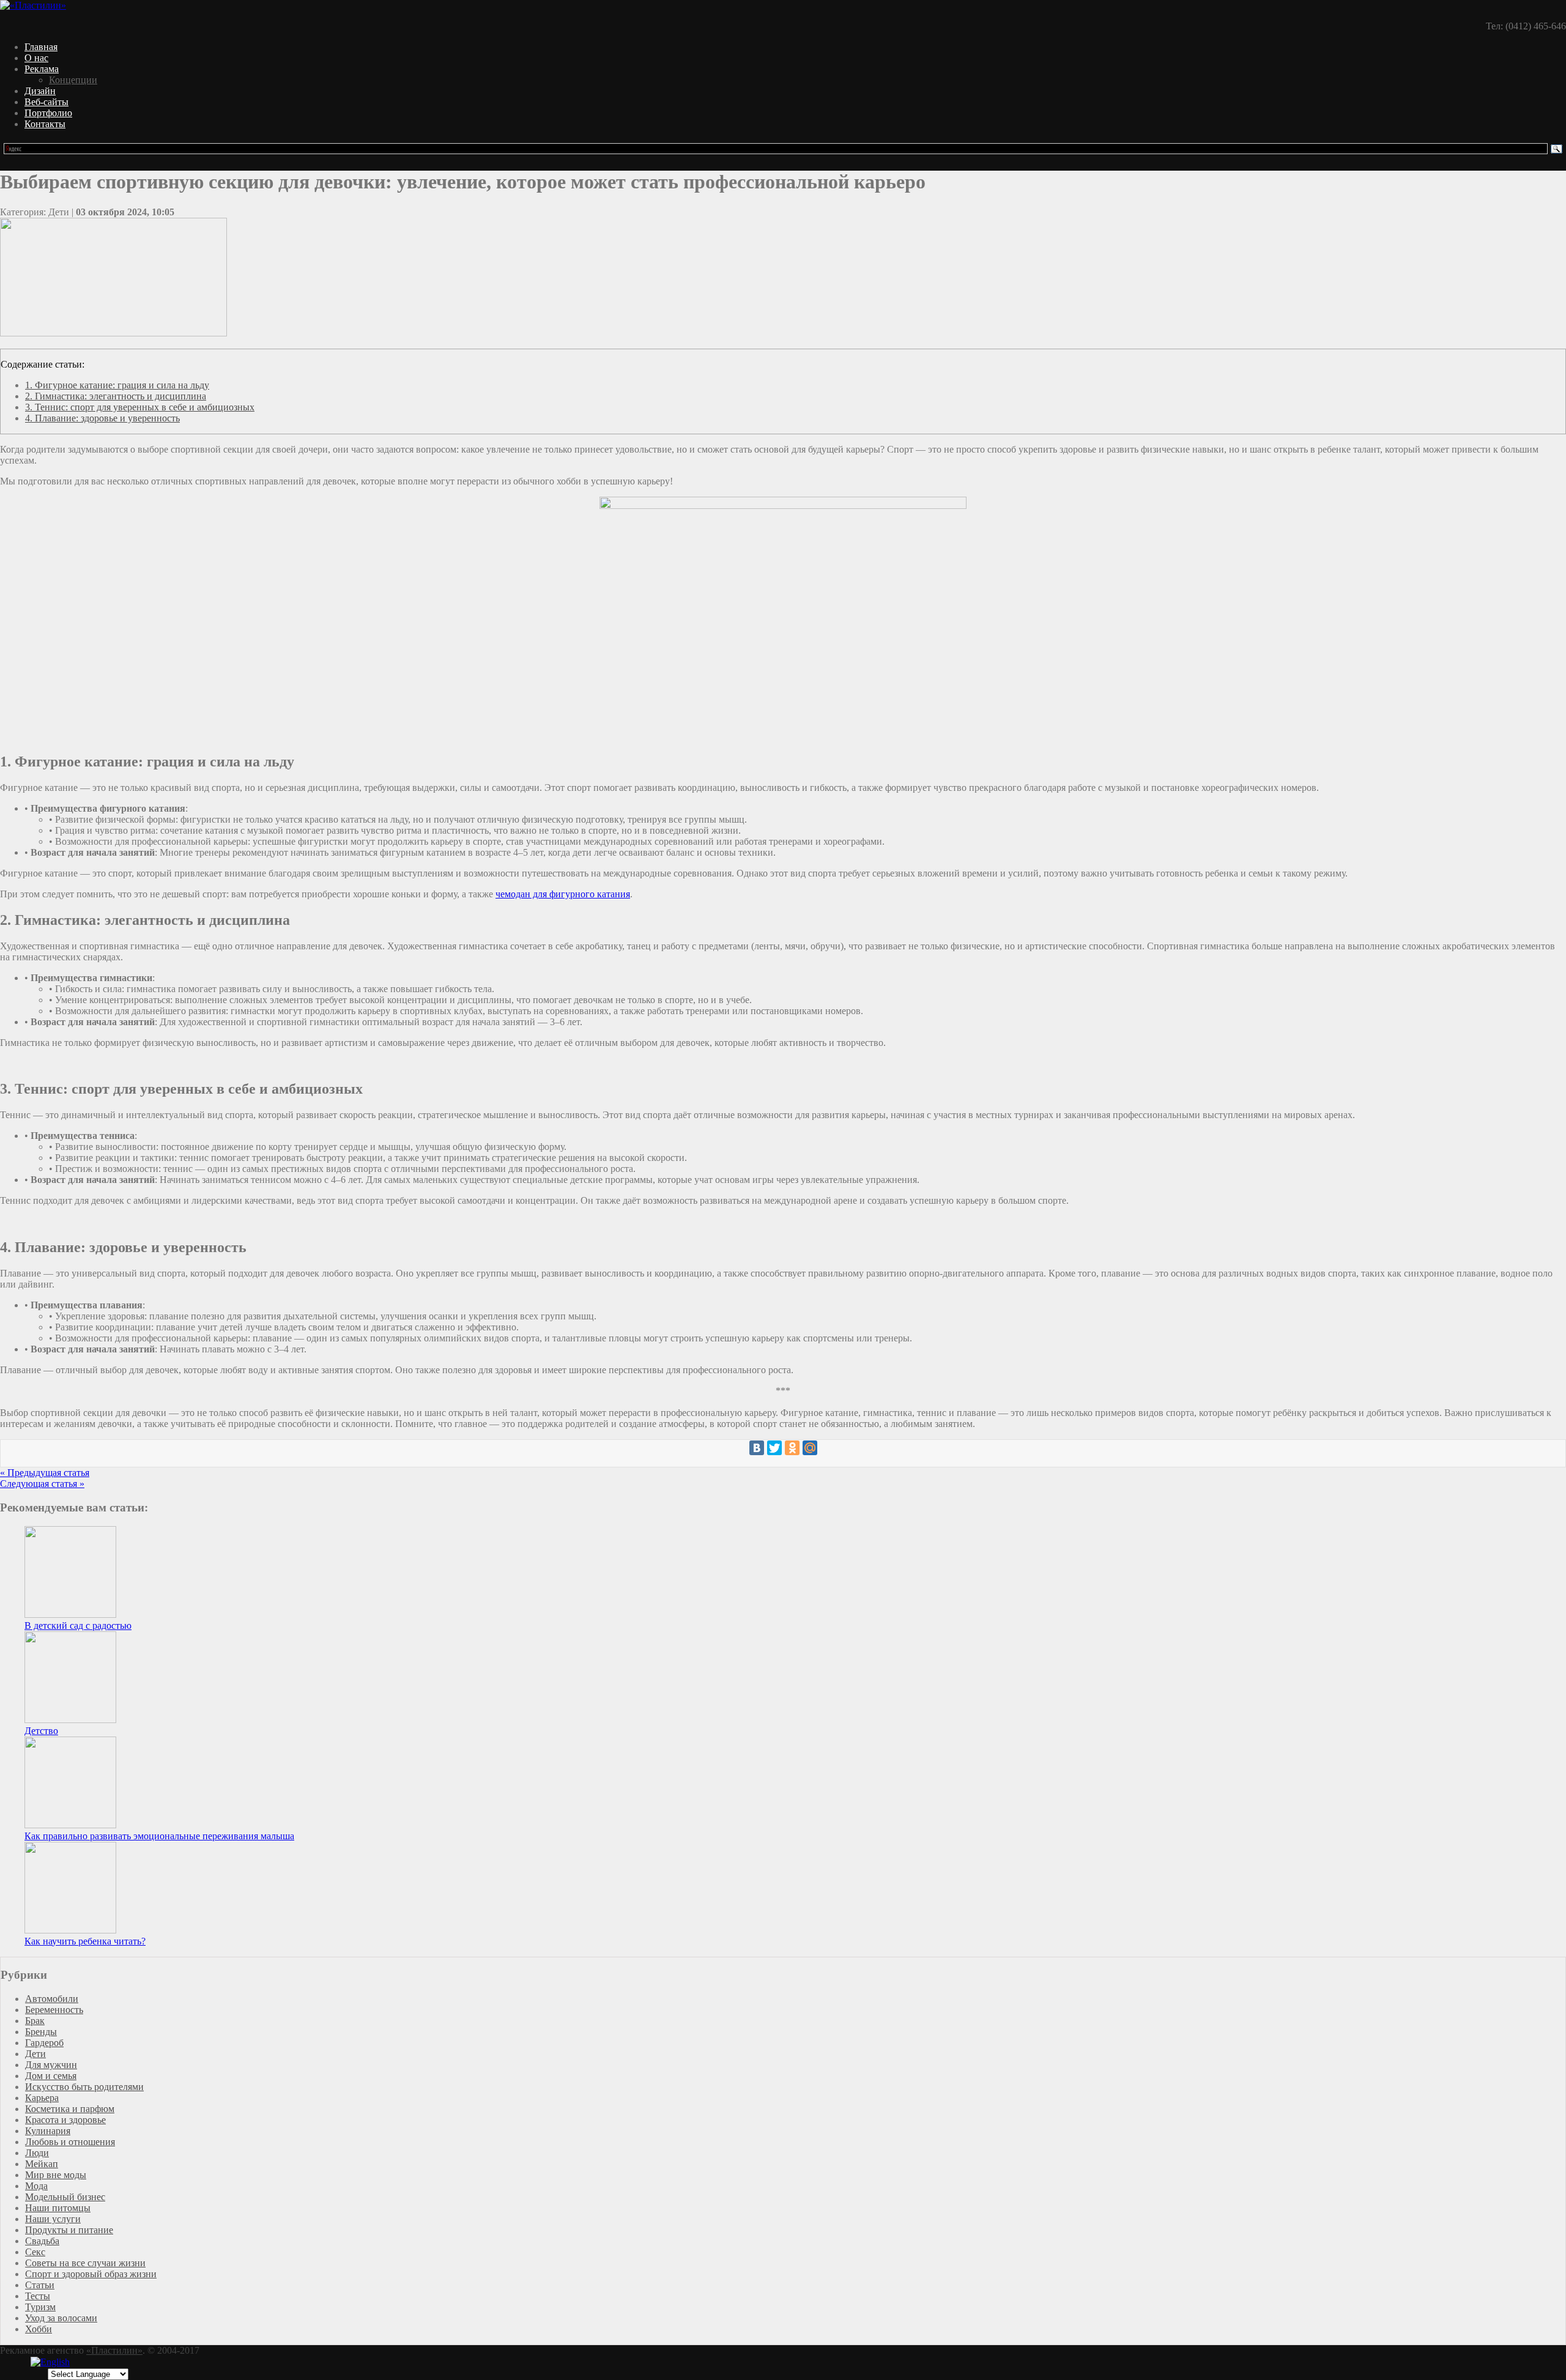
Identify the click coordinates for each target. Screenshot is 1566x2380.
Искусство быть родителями (84, 2087)
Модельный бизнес (65, 2197)
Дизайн (40, 91)
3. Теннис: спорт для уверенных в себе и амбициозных (140, 407)
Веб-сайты (46, 102)
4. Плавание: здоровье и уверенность (102, 418)
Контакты (45, 124)
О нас (36, 58)
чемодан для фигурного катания (563, 894)
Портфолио (48, 113)
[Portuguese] (104, 2363)
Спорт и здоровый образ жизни (91, 2274)
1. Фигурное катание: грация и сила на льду (117, 385)
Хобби (39, 2329)
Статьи (40, 2285)
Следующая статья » (42, 1484)
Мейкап (42, 2164)
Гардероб (44, 2043)
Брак (35, 2021)
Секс (35, 2252)
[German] (84, 2363)
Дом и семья (51, 2076)
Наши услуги (53, 2219)
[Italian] (94, 2363)
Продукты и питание (69, 2230)
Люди (37, 2153)
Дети (35, 2054)
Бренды (41, 2032)
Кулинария (48, 2131)
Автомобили (52, 1999)
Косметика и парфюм (70, 2109)
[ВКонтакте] (757, 1448)
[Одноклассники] (792, 1448)
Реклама (42, 69)
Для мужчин (51, 2065)
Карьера (42, 2098)
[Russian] (114, 2363)
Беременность (54, 2010)
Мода (36, 2186)
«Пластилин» (114, 2350)
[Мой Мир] (810, 1448)
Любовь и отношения (70, 2142)
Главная (41, 47)
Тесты (38, 2296)
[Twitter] (774, 1448)
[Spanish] (124, 2363)
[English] (50, 2362)
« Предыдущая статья (45, 1473)
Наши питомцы (58, 2208)
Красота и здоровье (65, 2120)
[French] (75, 2363)
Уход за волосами (61, 2318)
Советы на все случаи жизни (85, 2263)
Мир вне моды (56, 2175)
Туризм (40, 2307)
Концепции (73, 80)
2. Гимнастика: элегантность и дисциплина (116, 396)
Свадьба (42, 2241)
